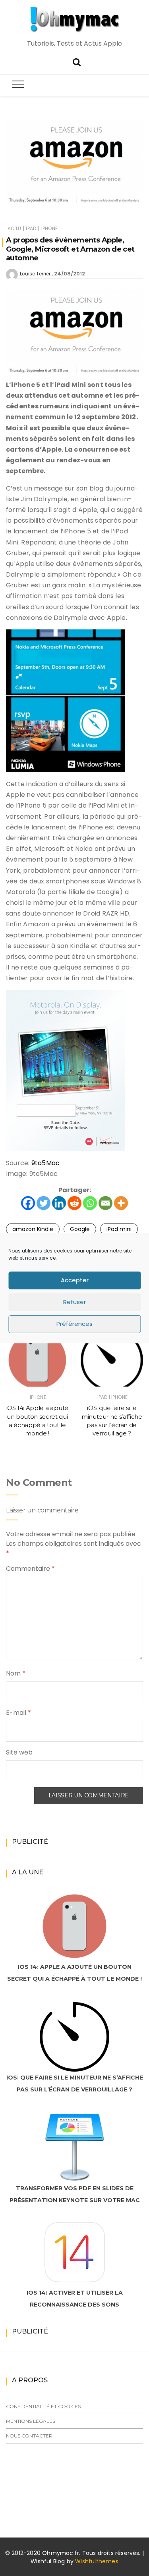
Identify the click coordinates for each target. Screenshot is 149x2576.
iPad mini (119, 1229)
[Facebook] (28, 1203)
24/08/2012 (70, 274)
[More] (121, 1203)
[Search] (77, 61)
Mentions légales (31, 2421)
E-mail (18, 1713)
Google (80, 1229)
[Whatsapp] (90, 1203)
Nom (16, 1673)
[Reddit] (74, 1203)
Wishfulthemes (97, 2561)
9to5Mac (46, 1163)
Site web (19, 1752)
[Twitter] (44, 1203)
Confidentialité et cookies (43, 2406)
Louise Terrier (35, 274)
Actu (14, 228)
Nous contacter (29, 2436)
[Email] (105, 1203)
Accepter (75, 1280)
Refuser (74, 1302)
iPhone (49, 228)
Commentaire (30, 1569)
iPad (31, 228)
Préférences (74, 1324)
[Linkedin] (59, 1203)
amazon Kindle (33, 1229)
